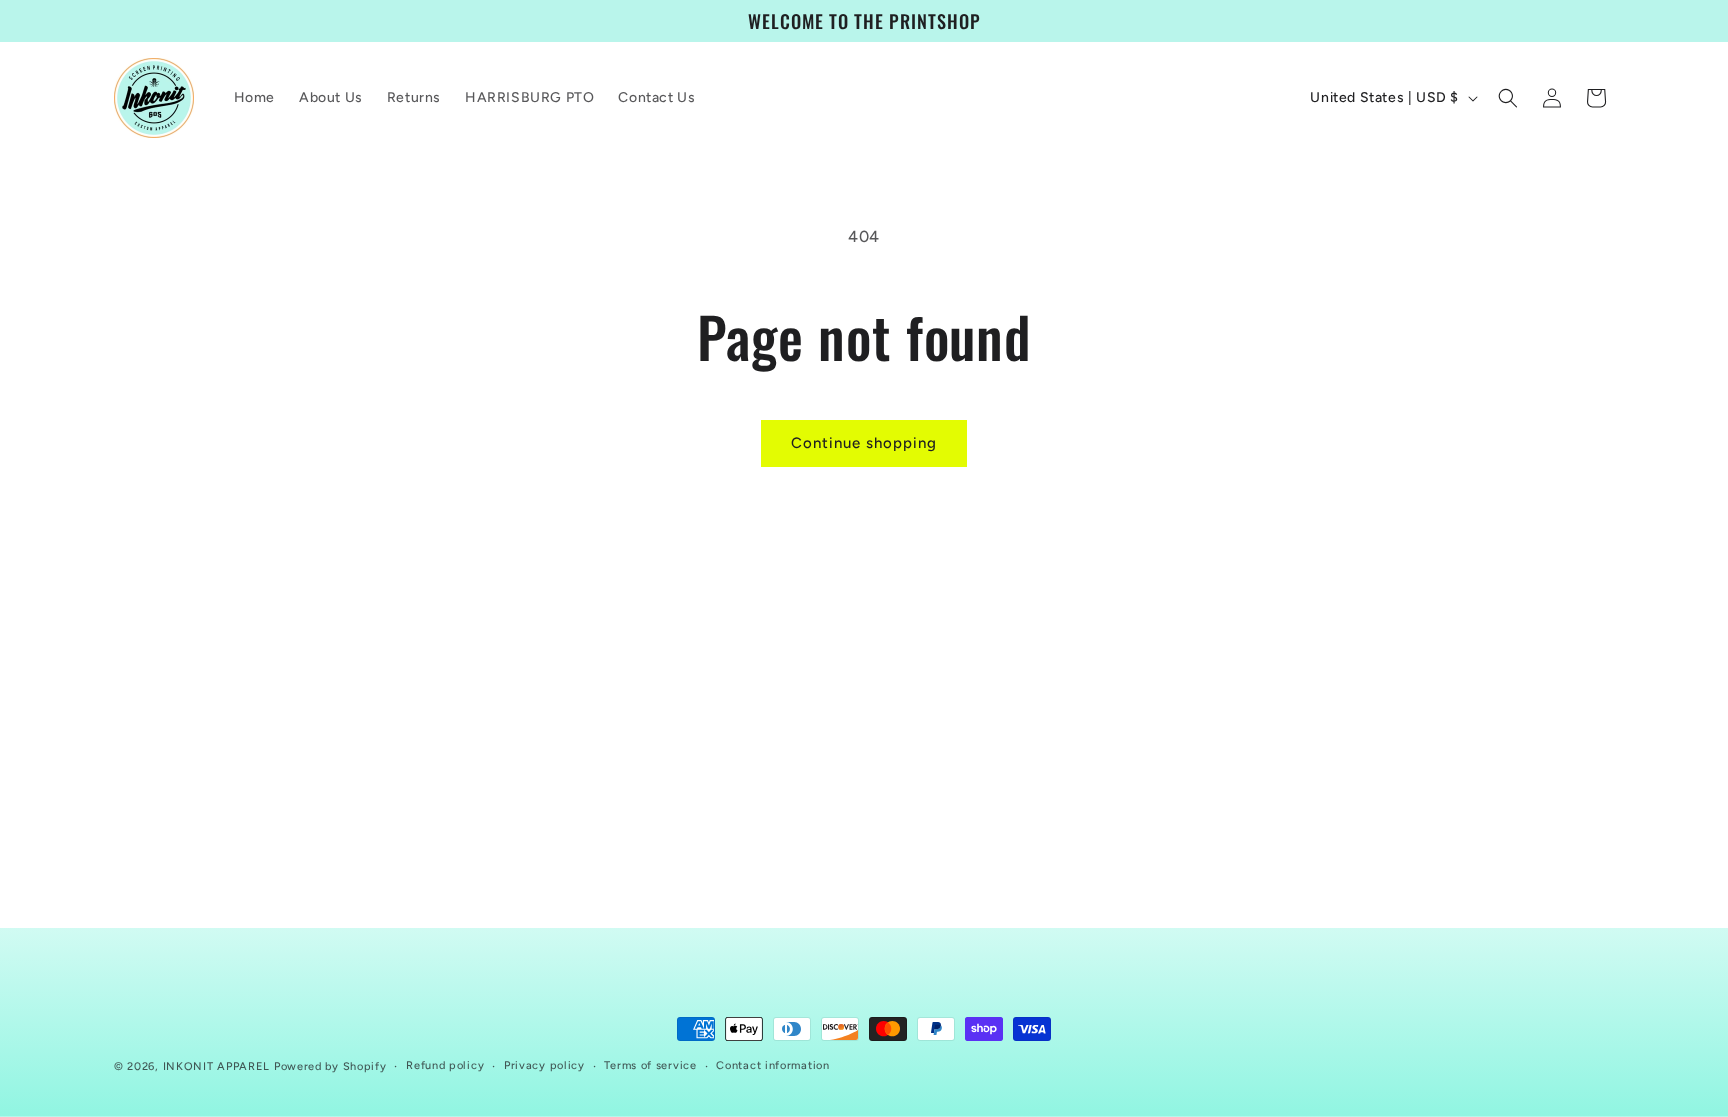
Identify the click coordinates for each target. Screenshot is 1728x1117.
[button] (1508, 98)
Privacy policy (544, 1065)
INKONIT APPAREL (217, 1066)
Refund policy (445, 1065)
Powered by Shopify (330, 1066)
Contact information (772, 1065)
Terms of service (650, 1065)
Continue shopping (864, 443)
